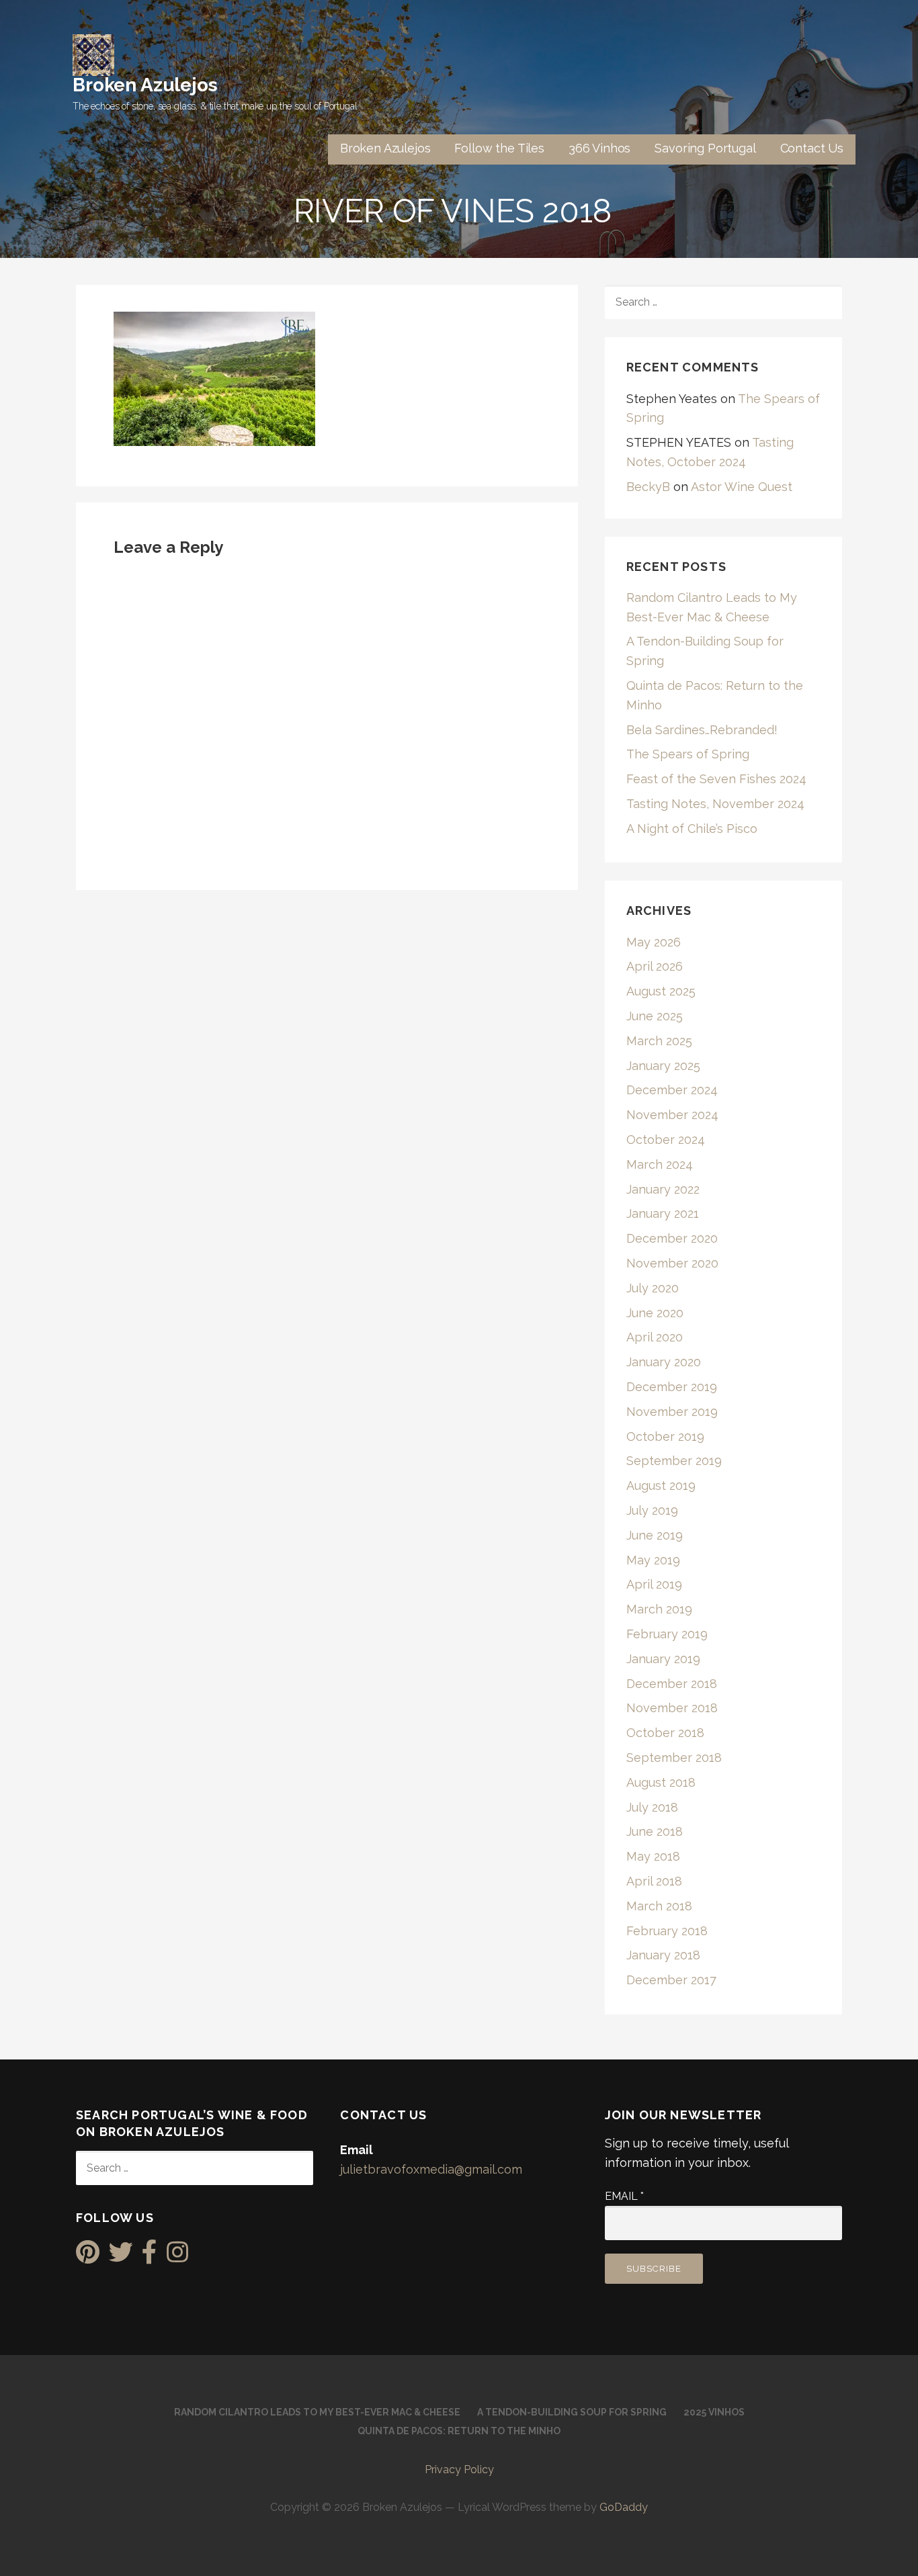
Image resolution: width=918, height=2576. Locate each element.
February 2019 (667, 1634)
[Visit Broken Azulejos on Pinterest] (88, 2257)
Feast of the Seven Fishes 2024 (716, 779)
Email (624, 2196)
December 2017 (671, 1980)
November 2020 (672, 1263)
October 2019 (665, 1436)
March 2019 (659, 1609)
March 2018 (659, 1906)
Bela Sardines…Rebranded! (702, 730)
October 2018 (665, 1733)
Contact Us (812, 148)
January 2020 (664, 1362)
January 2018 (663, 1955)
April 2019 (654, 1584)
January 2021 (663, 1213)
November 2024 (672, 1115)
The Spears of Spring (688, 754)
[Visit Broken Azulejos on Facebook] (150, 2257)
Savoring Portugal (705, 148)
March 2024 (660, 1164)
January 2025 (663, 1066)
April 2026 (655, 966)
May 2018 (653, 1856)
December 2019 (672, 1387)
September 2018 (674, 1758)
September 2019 (674, 1461)
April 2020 (655, 1337)
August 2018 (661, 1782)
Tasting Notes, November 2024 (715, 804)
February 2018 (667, 1931)
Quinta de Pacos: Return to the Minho (459, 2431)
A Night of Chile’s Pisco (692, 829)
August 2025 (661, 991)
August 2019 (661, 1485)
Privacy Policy (459, 2470)
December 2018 (672, 1684)
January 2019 (663, 1659)
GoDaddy (624, 2507)
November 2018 (672, 1708)
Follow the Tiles (499, 148)
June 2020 (655, 1313)
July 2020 (653, 1288)
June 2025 (655, 1016)
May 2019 (653, 1560)
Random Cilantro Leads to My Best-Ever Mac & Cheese (317, 2412)
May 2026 (654, 942)
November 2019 (672, 1412)
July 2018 (652, 1807)
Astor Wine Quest (742, 487)
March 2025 (659, 1041)
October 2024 (666, 1140)
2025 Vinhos (714, 2412)
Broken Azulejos (145, 85)
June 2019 (655, 1535)
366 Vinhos (599, 148)
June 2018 (655, 1831)
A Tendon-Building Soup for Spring (572, 2412)
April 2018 (654, 1881)
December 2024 (672, 1090)
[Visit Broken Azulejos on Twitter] (121, 2257)
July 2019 (652, 1510)
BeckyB (648, 487)
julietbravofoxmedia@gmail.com (431, 2169)
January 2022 (663, 1189)
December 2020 (672, 1238)
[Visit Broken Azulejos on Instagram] (177, 2257)
